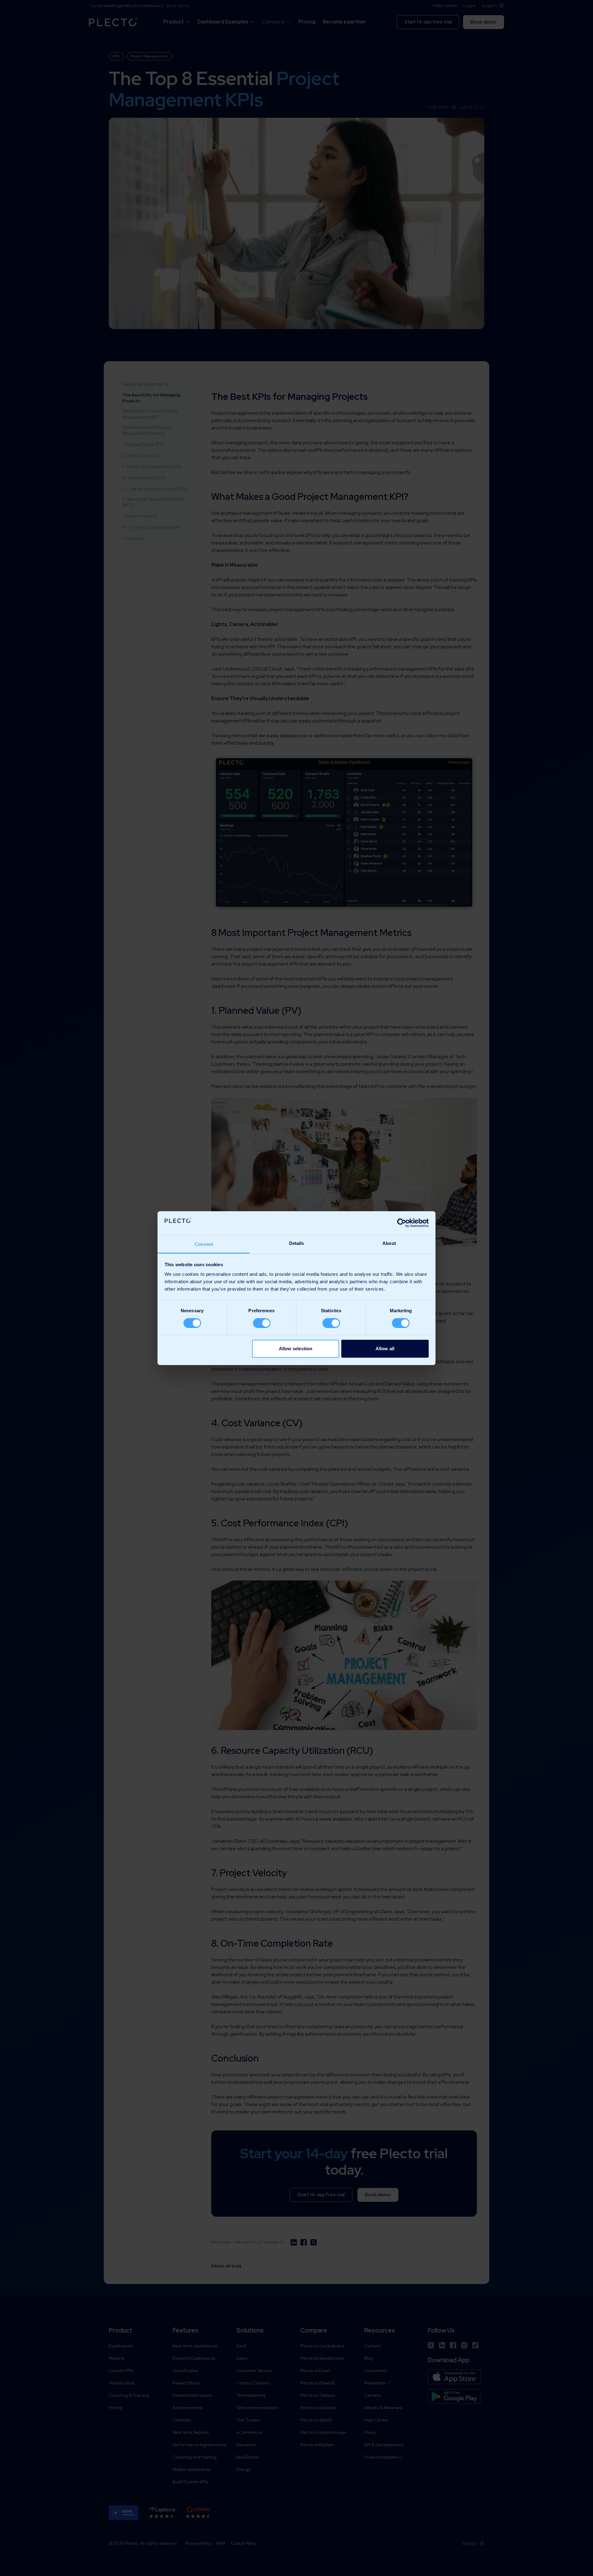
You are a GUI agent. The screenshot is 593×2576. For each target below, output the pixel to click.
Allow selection (296, 1349)
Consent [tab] (204, 1244)
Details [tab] (297, 1243)
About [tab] (389, 1243)
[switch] (262, 1323)
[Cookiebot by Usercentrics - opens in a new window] (402, 1223)
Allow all (385, 1349)
